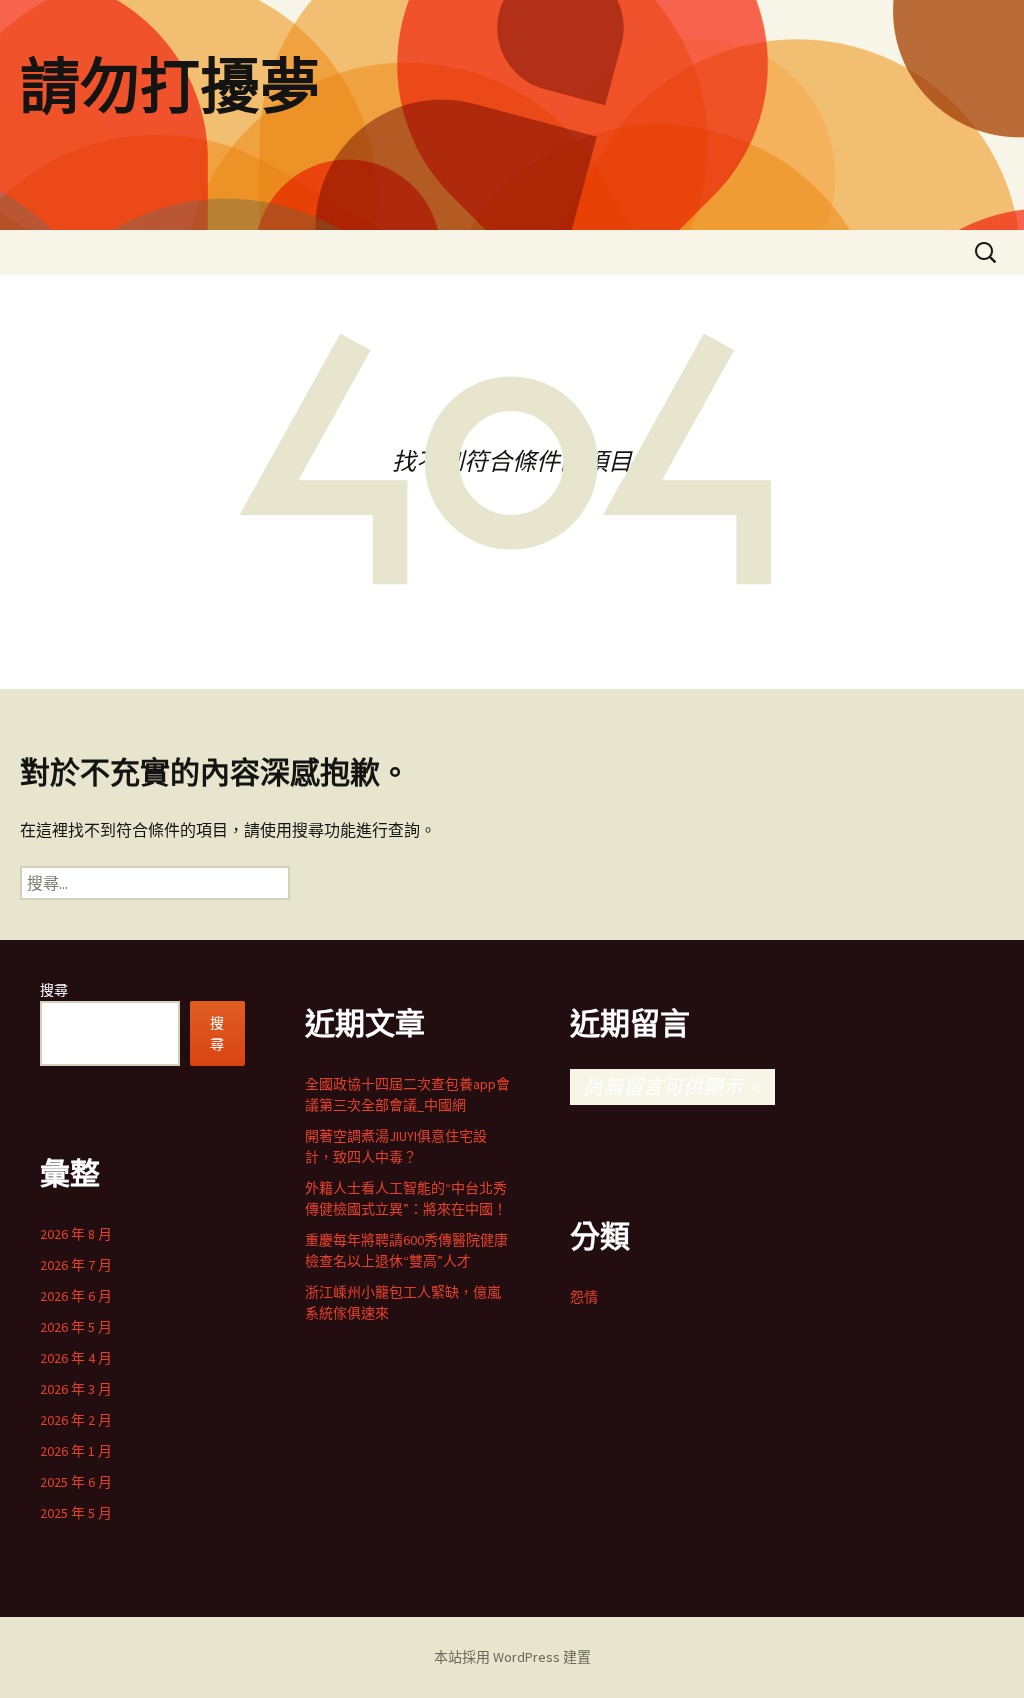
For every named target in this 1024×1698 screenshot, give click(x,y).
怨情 (584, 1297)
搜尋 (54, 990)
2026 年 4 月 (76, 1358)
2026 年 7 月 (76, 1265)
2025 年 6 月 (76, 1482)
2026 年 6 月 (76, 1296)
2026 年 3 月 (76, 1389)
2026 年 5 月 (76, 1327)
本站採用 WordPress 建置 (512, 1657)
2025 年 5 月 (76, 1513)
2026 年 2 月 (76, 1420)
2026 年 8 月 (76, 1234)
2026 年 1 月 (76, 1451)
